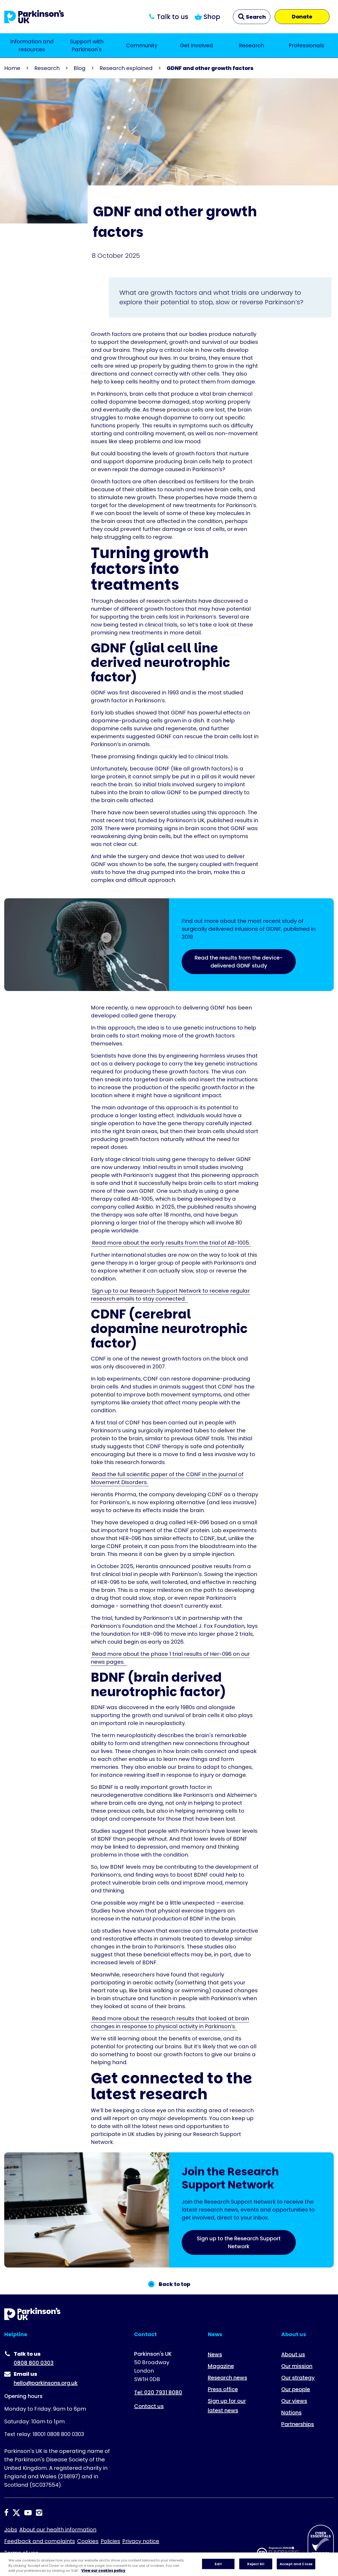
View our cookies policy (103, 2571)
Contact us (149, 2406)
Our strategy (298, 2378)
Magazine (221, 2366)
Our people (296, 2389)
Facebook (6, 2513)
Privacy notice (141, 2541)
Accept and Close (296, 2564)
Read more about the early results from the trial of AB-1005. (171, 1243)
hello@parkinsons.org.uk (46, 2383)
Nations (291, 2413)
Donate (302, 17)
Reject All (256, 2564)
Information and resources (32, 45)
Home (12, 68)
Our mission (297, 2366)
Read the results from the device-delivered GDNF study (239, 962)
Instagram (39, 2513)
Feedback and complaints (40, 2541)
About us (293, 2354)
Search (255, 17)
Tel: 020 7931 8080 (158, 2392)
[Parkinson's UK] (34, 17)
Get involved (196, 45)
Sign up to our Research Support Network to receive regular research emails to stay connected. (170, 1295)
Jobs (11, 2530)
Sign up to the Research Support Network (239, 2242)
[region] (169, 2564)
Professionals (306, 45)
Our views (294, 2401)
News (215, 2354)
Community (142, 45)
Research (251, 45)
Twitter (16, 2513)
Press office (223, 2389)
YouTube (28, 2513)
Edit (218, 2564)
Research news (227, 2378)
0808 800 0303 (34, 2363)
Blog (80, 68)
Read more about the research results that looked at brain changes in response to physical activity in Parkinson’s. (170, 2022)
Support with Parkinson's (87, 45)
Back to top (174, 2284)
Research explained (126, 68)
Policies (110, 2541)
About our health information (58, 2530)
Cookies (88, 2541)
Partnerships (298, 2424)
